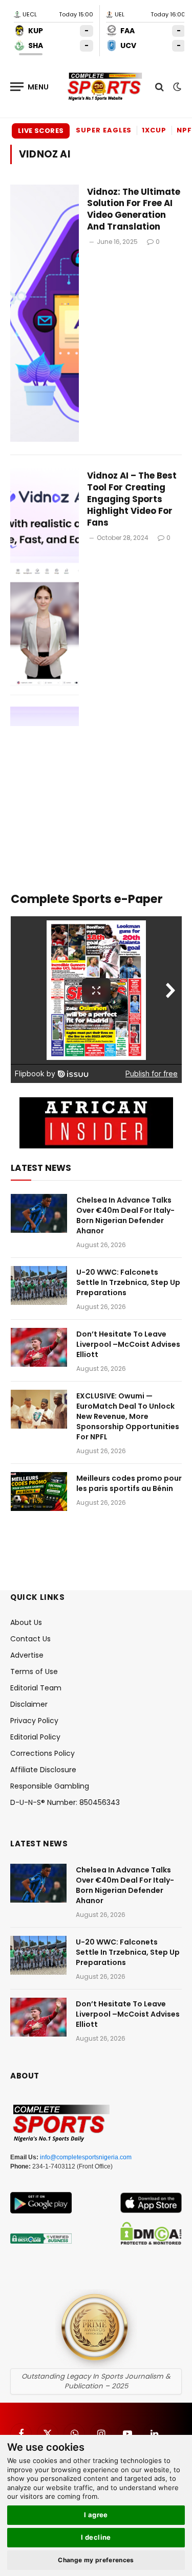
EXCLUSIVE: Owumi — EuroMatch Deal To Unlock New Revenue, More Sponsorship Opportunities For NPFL (128, 1416)
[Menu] (30, 87)
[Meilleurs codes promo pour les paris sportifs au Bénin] (39, 1492)
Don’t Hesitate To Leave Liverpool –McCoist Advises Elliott (128, 1344)
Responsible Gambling (50, 1786)
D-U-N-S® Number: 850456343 (65, 1802)
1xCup (154, 130)
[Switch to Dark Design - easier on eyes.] (176, 87)
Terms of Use (34, 1671)
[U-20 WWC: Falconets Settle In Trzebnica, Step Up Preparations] (39, 1285)
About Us (26, 1622)
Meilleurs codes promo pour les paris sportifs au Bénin (129, 1483)
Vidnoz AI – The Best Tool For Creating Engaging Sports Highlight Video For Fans (132, 499)
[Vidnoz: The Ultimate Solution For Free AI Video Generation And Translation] (45, 313)
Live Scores (41, 131)
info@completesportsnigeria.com (86, 2157)
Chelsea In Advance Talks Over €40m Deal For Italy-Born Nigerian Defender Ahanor (125, 1215)
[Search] (159, 87)
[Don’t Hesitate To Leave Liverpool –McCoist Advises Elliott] (39, 1347)
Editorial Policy (35, 1737)
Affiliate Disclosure (43, 1770)
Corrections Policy (42, 1753)
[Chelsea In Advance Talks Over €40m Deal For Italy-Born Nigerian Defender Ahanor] (39, 1213)
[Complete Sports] (105, 87)
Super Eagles (104, 130)
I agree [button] (96, 2515)
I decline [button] (96, 2537)
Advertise (27, 1655)
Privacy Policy (34, 1721)
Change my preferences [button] (96, 2560)
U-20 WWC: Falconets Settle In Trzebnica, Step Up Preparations (128, 1282)
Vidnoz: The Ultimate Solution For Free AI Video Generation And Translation (134, 209)
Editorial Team (36, 1688)
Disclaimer (29, 1704)
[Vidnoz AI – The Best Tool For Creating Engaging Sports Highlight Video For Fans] (45, 597)
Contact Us (30, 1639)
